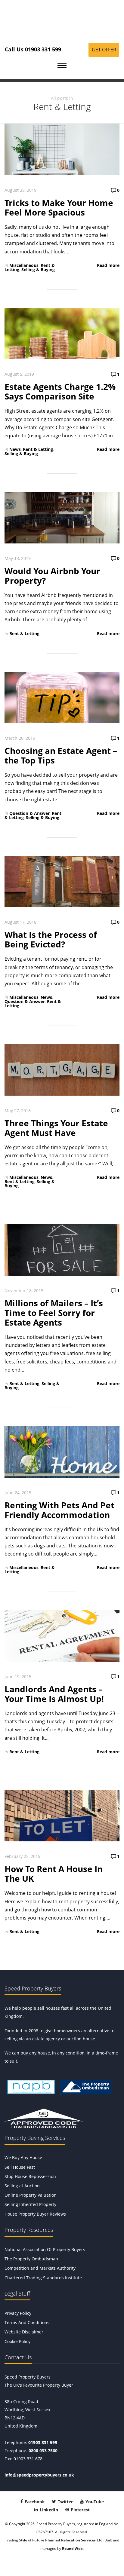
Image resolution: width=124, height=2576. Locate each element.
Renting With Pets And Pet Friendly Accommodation (59, 1510)
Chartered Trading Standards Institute (43, 2278)
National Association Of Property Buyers (45, 2249)
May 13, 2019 (18, 558)
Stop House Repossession (30, 2176)
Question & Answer (29, 813)
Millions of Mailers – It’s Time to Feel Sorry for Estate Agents (54, 1313)
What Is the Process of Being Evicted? (51, 939)
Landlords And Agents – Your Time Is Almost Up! (54, 1694)
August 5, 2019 (19, 374)
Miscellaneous (24, 265)
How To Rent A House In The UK (54, 1874)
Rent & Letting (38, 449)
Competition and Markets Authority (40, 2268)
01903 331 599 (43, 2442)
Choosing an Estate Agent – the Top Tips (61, 755)
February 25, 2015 (22, 1856)
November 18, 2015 (24, 1291)
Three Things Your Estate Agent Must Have (56, 1128)
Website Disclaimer (24, 2332)
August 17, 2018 (20, 922)
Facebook (34, 2502)
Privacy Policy (18, 2313)
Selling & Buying (38, 269)
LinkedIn (48, 2510)
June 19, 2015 (18, 1677)
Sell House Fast (20, 2167)
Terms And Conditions (27, 2322)
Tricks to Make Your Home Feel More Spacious (59, 207)
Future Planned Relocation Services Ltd (67, 2540)
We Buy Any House (23, 2157)
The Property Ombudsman (31, 2259)
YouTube (94, 2502)
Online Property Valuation (31, 2195)
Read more (108, 265)
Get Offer (104, 50)
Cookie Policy (17, 2341)
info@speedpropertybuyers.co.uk (39, 2475)
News (15, 449)
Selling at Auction (22, 2186)
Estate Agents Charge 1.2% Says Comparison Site (60, 391)
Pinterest (80, 2510)
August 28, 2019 (20, 190)
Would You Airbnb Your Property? (52, 576)
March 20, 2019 (20, 738)
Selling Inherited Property (30, 2204)
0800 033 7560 (43, 2451)
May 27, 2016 (18, 1111)
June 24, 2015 (18, 1493)
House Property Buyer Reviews (35, 2214)
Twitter (65, 2502)
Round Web (72, 2548)
